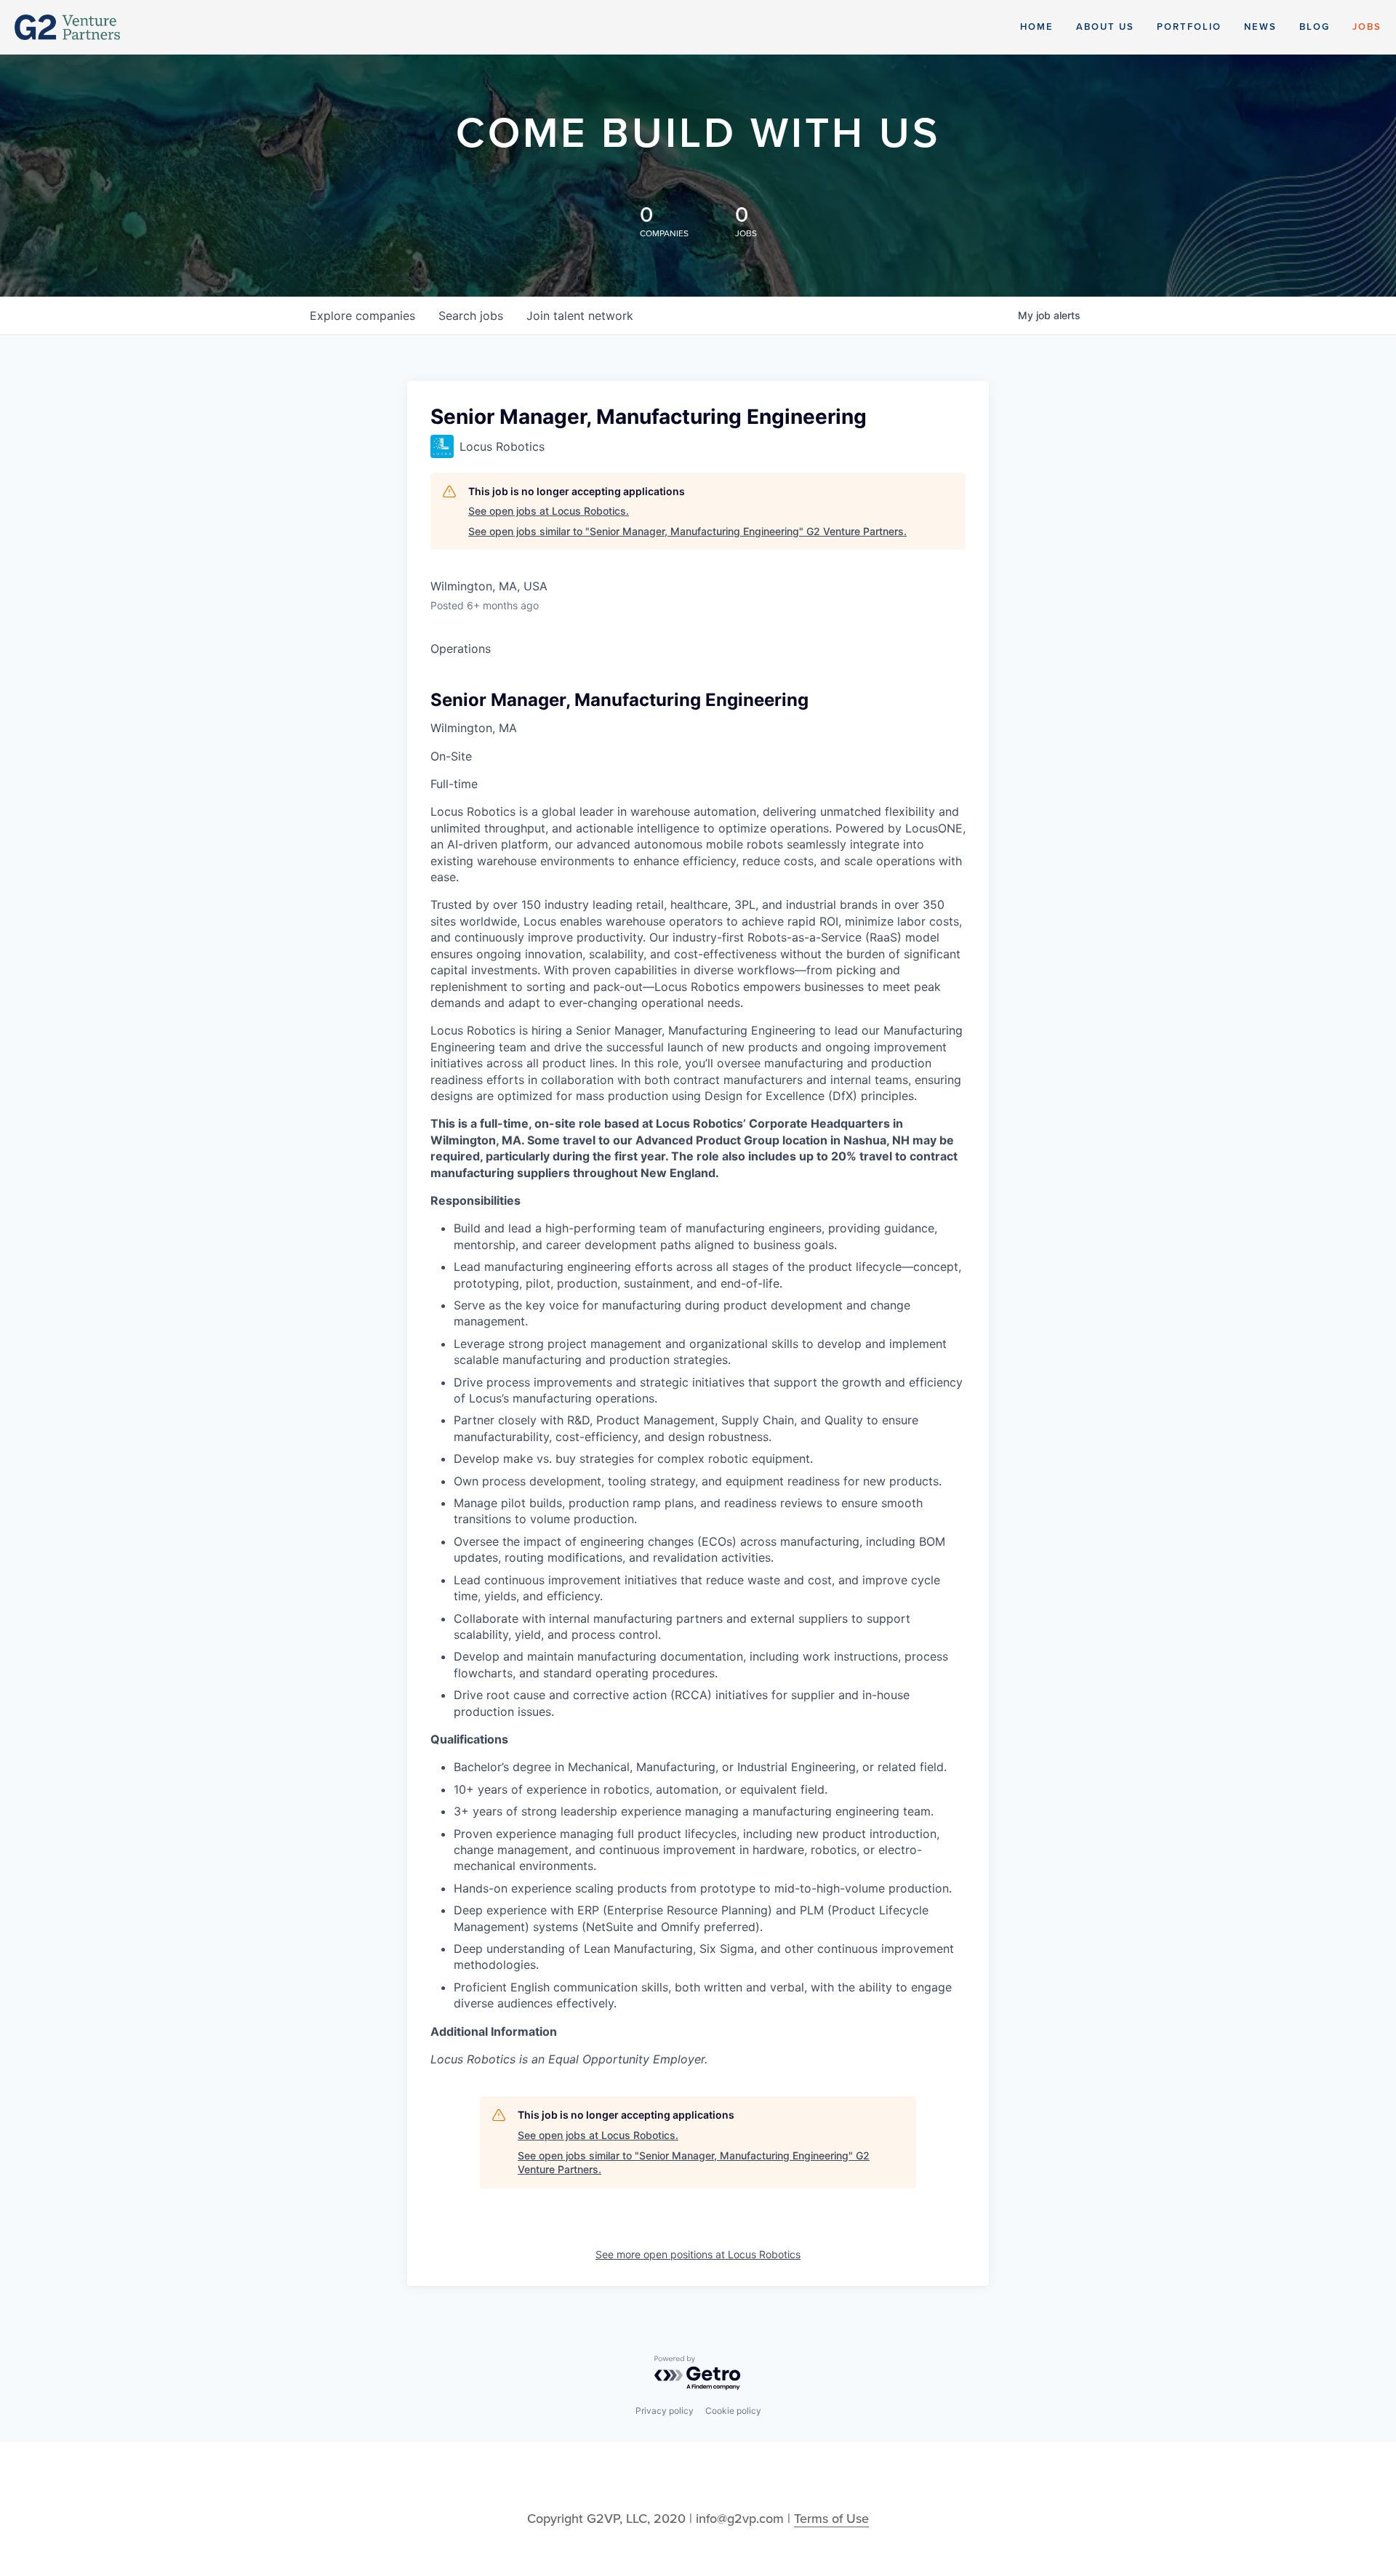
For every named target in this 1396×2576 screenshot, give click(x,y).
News (1260, 27)
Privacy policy (665, 2411)
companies (362, 316)
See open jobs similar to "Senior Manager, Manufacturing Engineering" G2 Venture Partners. (687, 531)
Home (1037, 27)
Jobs (1367, 27)
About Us (1105, 27)
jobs (471, 316)
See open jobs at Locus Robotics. (549, 511)
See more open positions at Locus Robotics (698, 2254)
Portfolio (1189, 27)
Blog (1315, 27)
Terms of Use (831, 2519)
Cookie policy (733, 2411)
